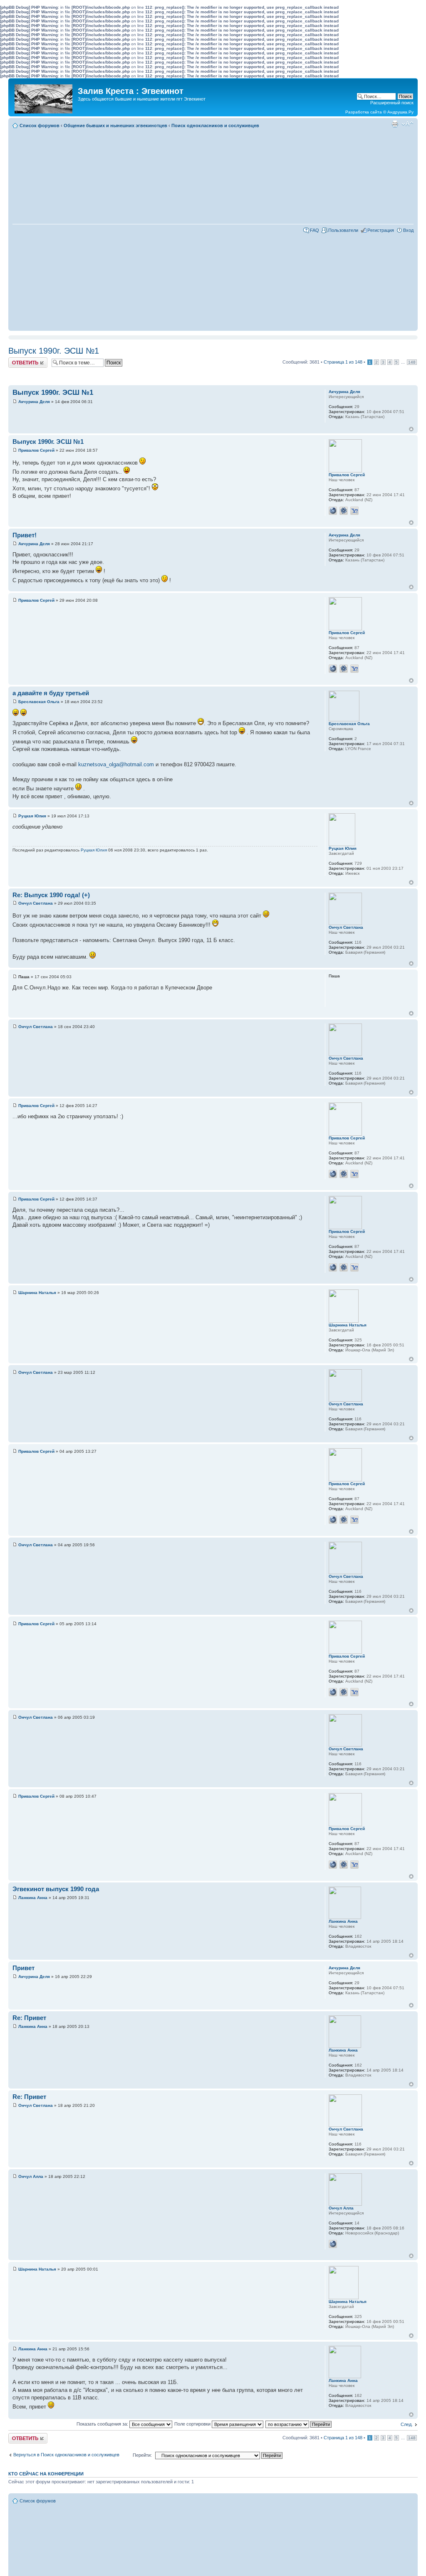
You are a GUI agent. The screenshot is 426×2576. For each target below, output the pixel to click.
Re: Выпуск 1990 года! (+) (51, 895)
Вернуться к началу (411, 429)
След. (407, 2424)
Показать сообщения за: (103, 2424)
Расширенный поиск (392, 103)
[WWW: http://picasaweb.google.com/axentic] (333, 511)
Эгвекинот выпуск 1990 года (56, 1889)
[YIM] (354, 511)
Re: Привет (29, 2018)
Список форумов (40, 125)
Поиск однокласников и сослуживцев (215, 125)
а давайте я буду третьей (51, 693)
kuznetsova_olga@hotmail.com (116, 764)
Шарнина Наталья (37, 1293)
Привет (24, 1968)
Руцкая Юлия (32, 816)
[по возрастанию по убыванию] (299, 2424)
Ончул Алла (31, 2176)
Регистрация (381, 230)
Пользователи (343, 230)
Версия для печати (395, 124)
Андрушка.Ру (400, 112)
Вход (408, 230)
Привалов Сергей (36, 450)
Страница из (343, 362)
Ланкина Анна (33, 1898)
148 (412, 362)
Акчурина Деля (34, 402)
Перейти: (142, 2455)
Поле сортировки (193, 2424)
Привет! (25, 535)
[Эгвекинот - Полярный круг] (44, 97)
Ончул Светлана (36, 903)
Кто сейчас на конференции (46, 2474)
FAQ (315, 230)
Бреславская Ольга (39, 702)
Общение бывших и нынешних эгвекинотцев (115, 125)
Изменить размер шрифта (407, 124)
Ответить (18, 360)
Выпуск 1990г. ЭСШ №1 (54, 351)
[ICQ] (344, 511)
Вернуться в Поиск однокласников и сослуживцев (66, 2455)
